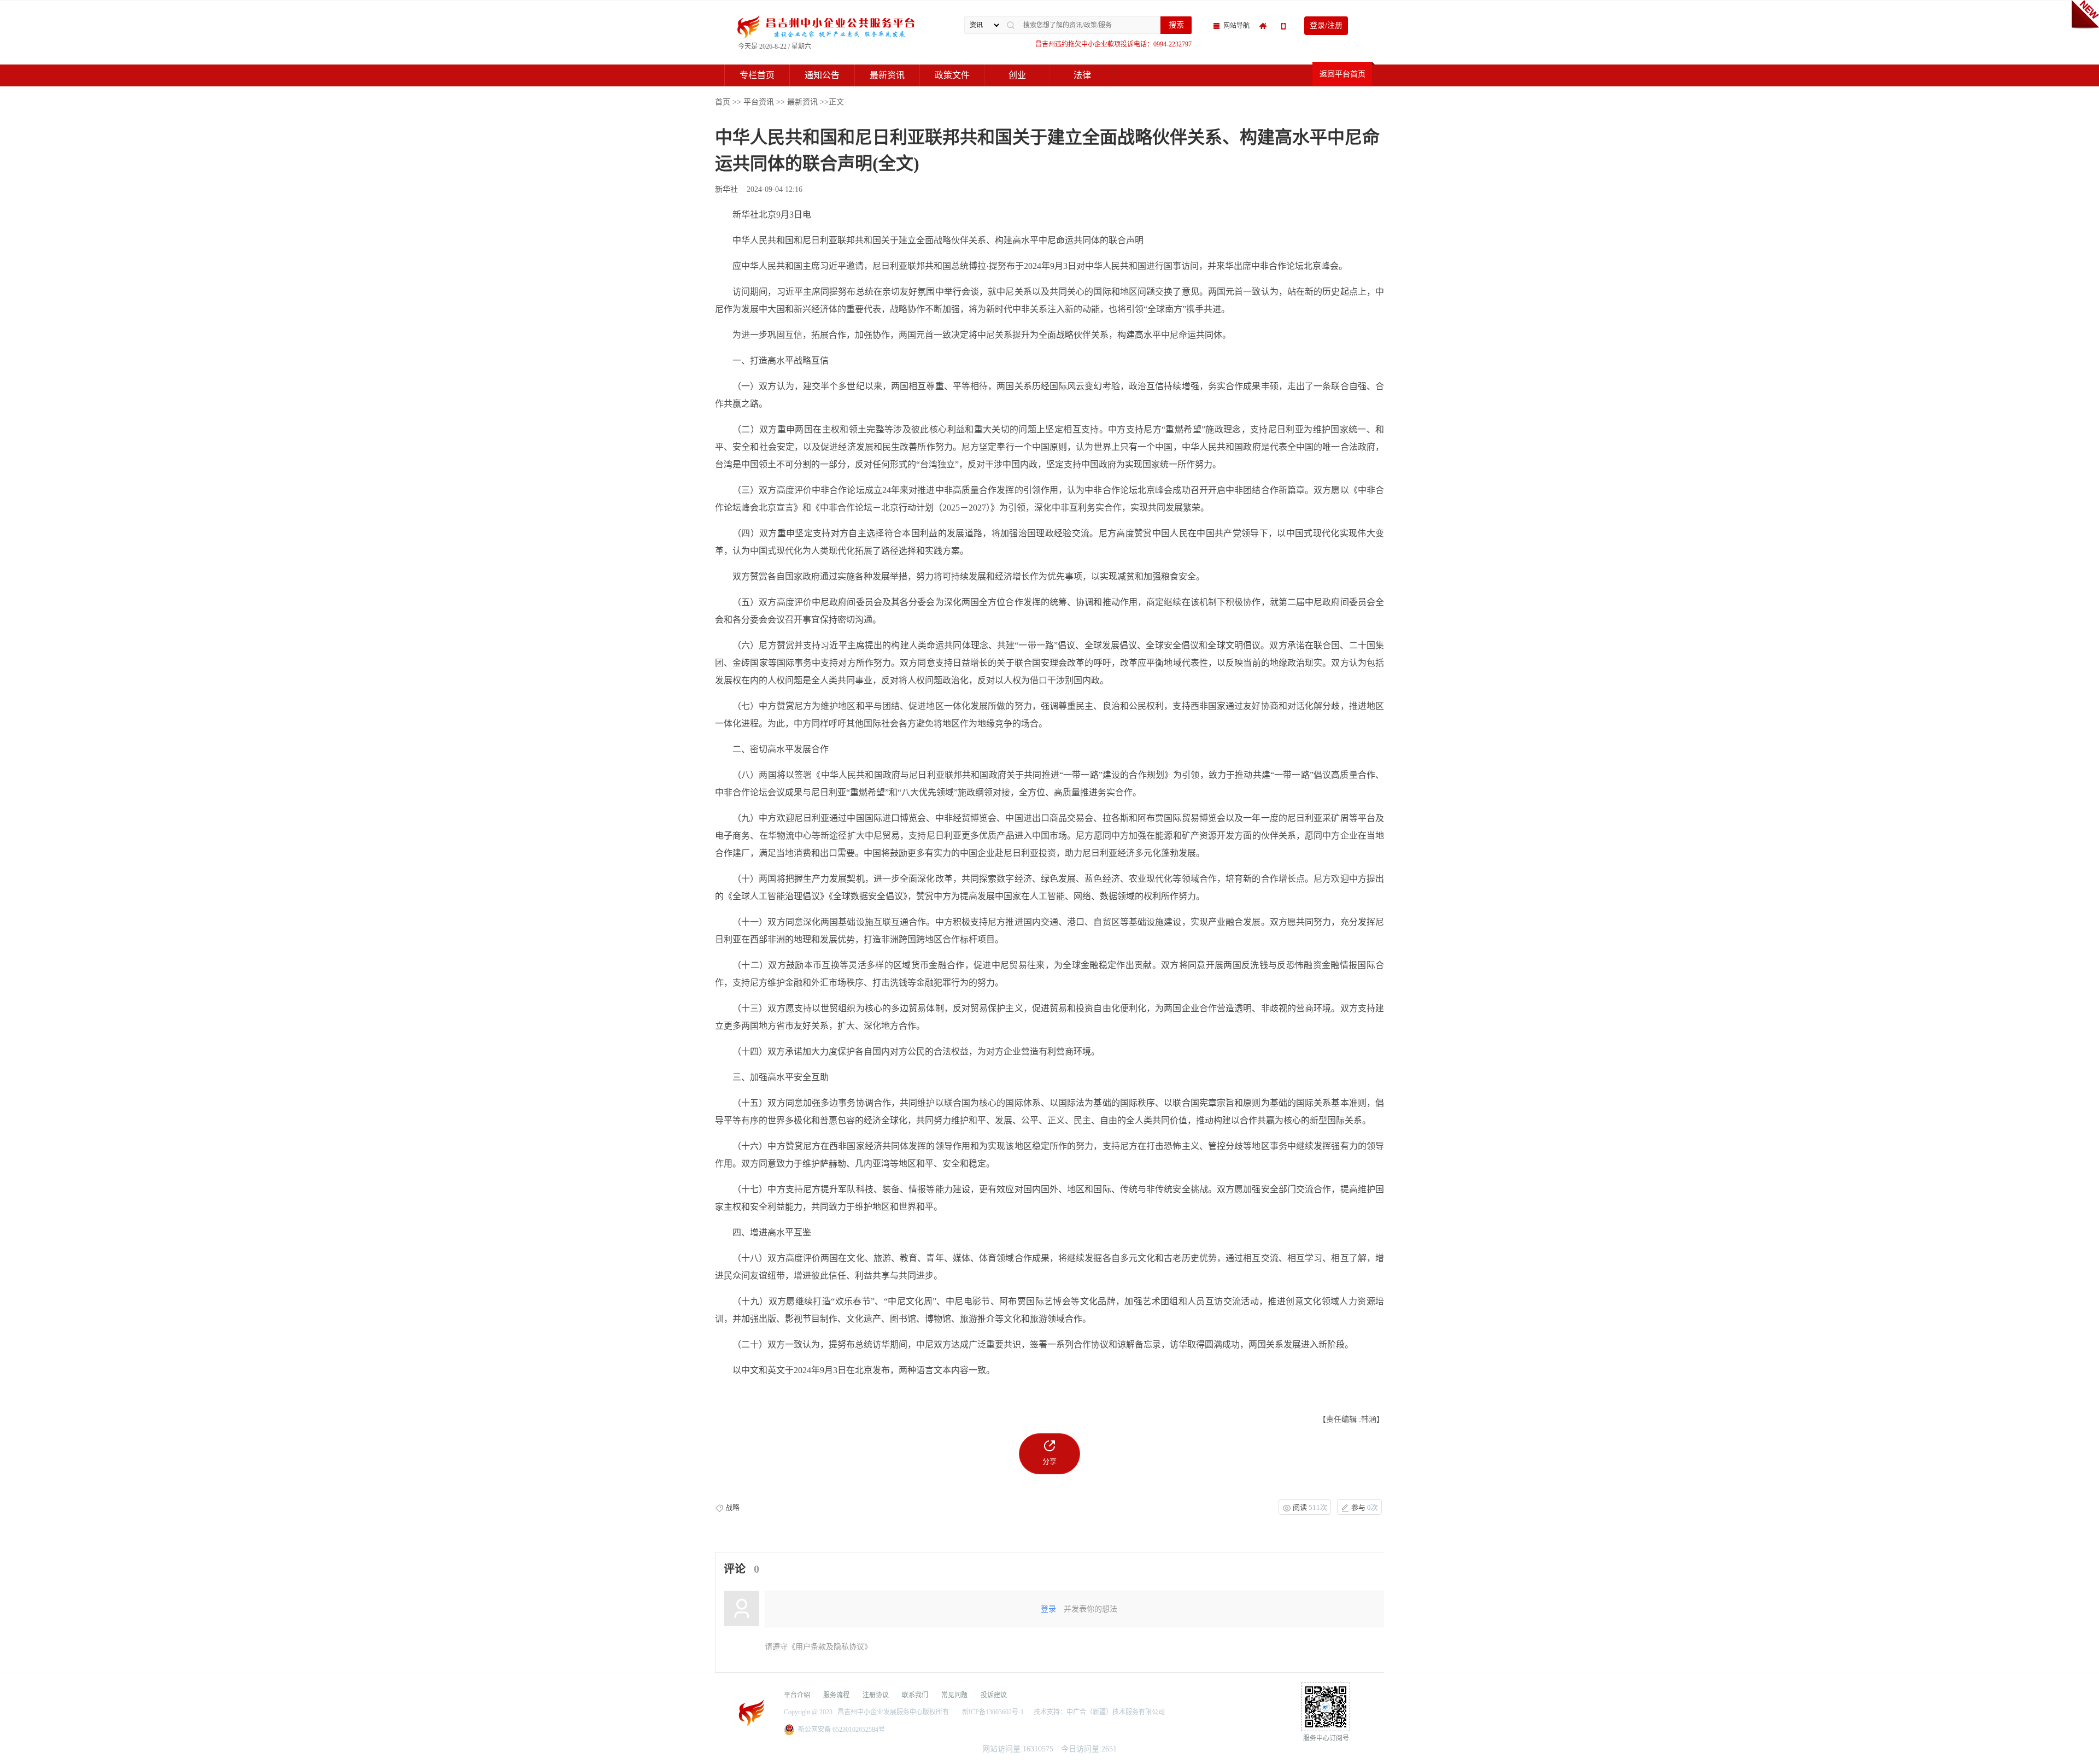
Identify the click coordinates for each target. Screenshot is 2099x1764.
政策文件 (952, 75)
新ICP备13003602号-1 (993, 1712)
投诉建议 (994, 1695)
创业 (1017, 75)
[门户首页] (1265, 26)
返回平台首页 (1342, 74)
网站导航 (1237, 26)
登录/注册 (1326, 25)
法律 (1082, 75)
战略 (732, 1508)
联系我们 (915, 1695)
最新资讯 (887, 75)
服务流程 (836, 1695)
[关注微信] (1285, 26)
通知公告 (822, 75)
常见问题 (954, 1695)
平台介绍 (797, 1695)
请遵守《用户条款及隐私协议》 (818, 1647)
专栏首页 (757, 75)
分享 (1049, 1461)
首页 (723, 102)
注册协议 (876, 1695)
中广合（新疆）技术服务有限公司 (1116, 1712)
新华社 (728, 189)
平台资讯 (759, 102)
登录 (1048, 1609)
